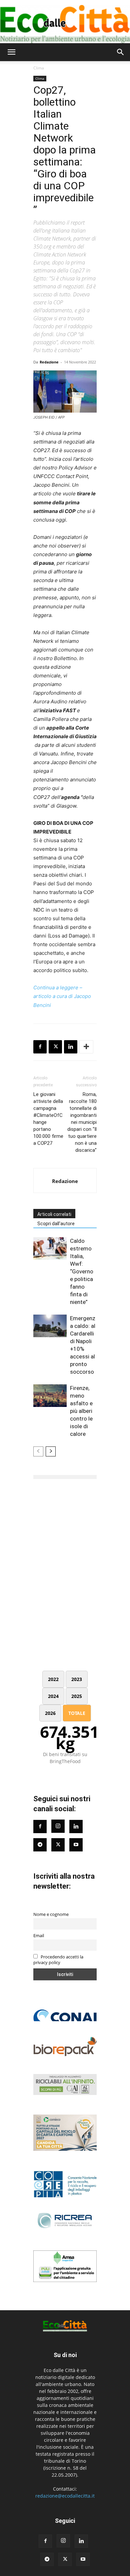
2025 (77, 1696)
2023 (77, 1679)
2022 (53, 1679)
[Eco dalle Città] (65, 22)
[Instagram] (58, 1826)
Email (39, 1936)
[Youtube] (76, 1845)
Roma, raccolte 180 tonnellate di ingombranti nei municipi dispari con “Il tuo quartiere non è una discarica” (82, 1122)
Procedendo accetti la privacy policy (58, 1960)
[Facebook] (40, 1047)
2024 (53, 1696)
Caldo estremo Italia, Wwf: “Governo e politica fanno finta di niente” (82, 1271)
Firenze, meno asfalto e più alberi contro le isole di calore (81, 1411)
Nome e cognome (51, 1914)
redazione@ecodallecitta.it (65, 2496)
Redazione (49, 362)
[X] (55, 1047)
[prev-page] (38, 1451)
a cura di (63, 996)
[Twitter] (58, 1845)
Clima (39, 68)
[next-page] (51, 1451)
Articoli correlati (54, 1214)
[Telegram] (40, 1845)
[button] (11, 52)
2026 (50, 1713)
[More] (86, 1047)
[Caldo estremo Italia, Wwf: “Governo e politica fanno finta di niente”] (50, 1249)
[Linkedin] (71, 1047)
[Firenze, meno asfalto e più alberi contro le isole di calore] (50, 1396)
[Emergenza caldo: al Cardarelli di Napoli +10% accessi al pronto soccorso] (50, 1326)
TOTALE (77, 1713)
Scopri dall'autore (56, 1224)
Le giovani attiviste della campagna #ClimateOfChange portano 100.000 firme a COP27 (48, 1119)
